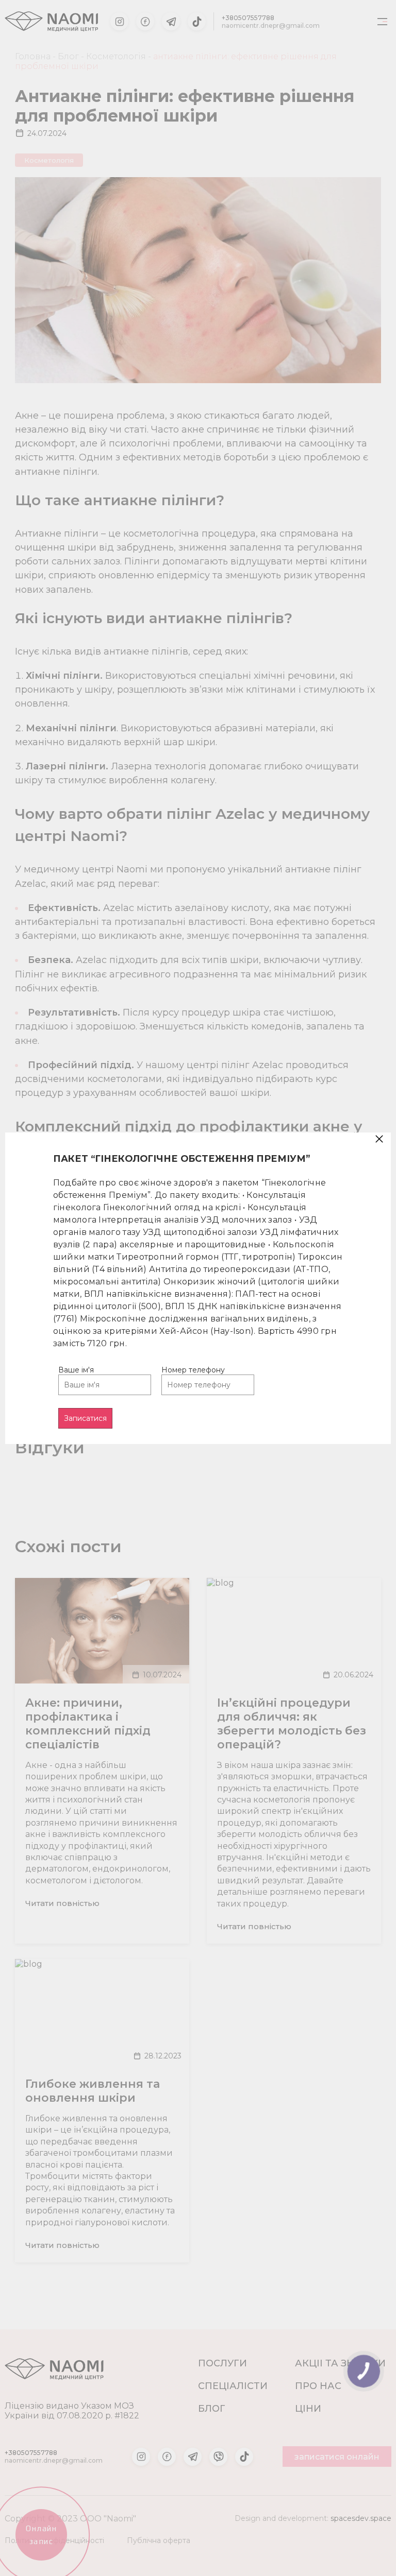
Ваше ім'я (76, 1370)
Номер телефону (193, 1370)
